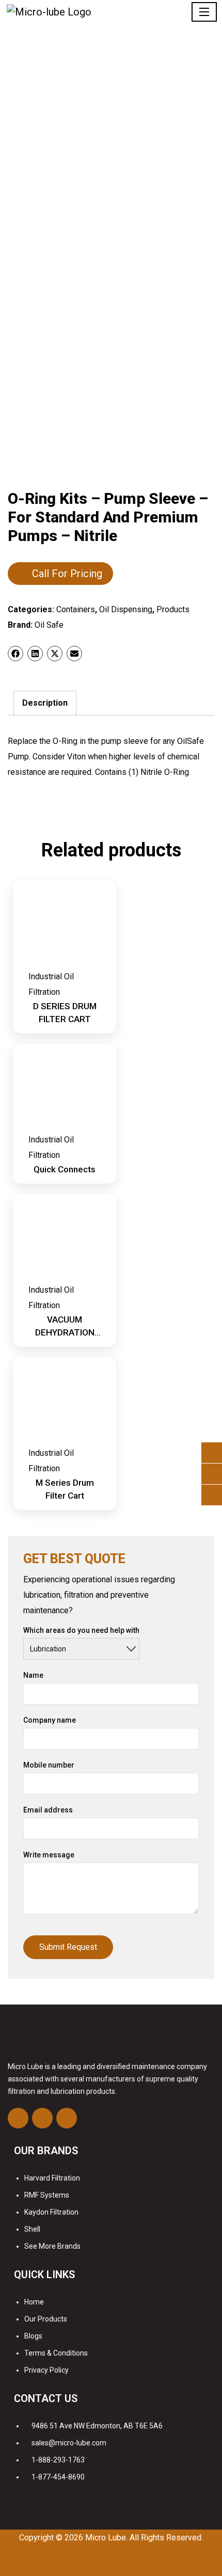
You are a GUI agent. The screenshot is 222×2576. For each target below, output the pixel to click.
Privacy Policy (46, 2370)
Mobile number (49, 1765)
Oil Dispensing (126, 609)
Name (33, 1675)
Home (34, 2302)
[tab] (45, 703)
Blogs (33, 2336)
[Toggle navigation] (204, 12)
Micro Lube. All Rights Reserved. (144, 2538)
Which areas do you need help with (81, 1630)
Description (45, 703)
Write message (49, 1855)
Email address (48, 1810)
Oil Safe (49, 625)
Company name (50, 1720)
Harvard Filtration (52, 2178)
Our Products (46, 2319)
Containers (76, 609)
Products (173, 609)
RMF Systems (47, 2195)
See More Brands (52, 2246)
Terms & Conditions (56, 2353)
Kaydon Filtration (51, 2212)
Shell (32, 2229)
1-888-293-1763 (58, 2460)
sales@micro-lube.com (69, 2443)
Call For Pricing (67, 574)
